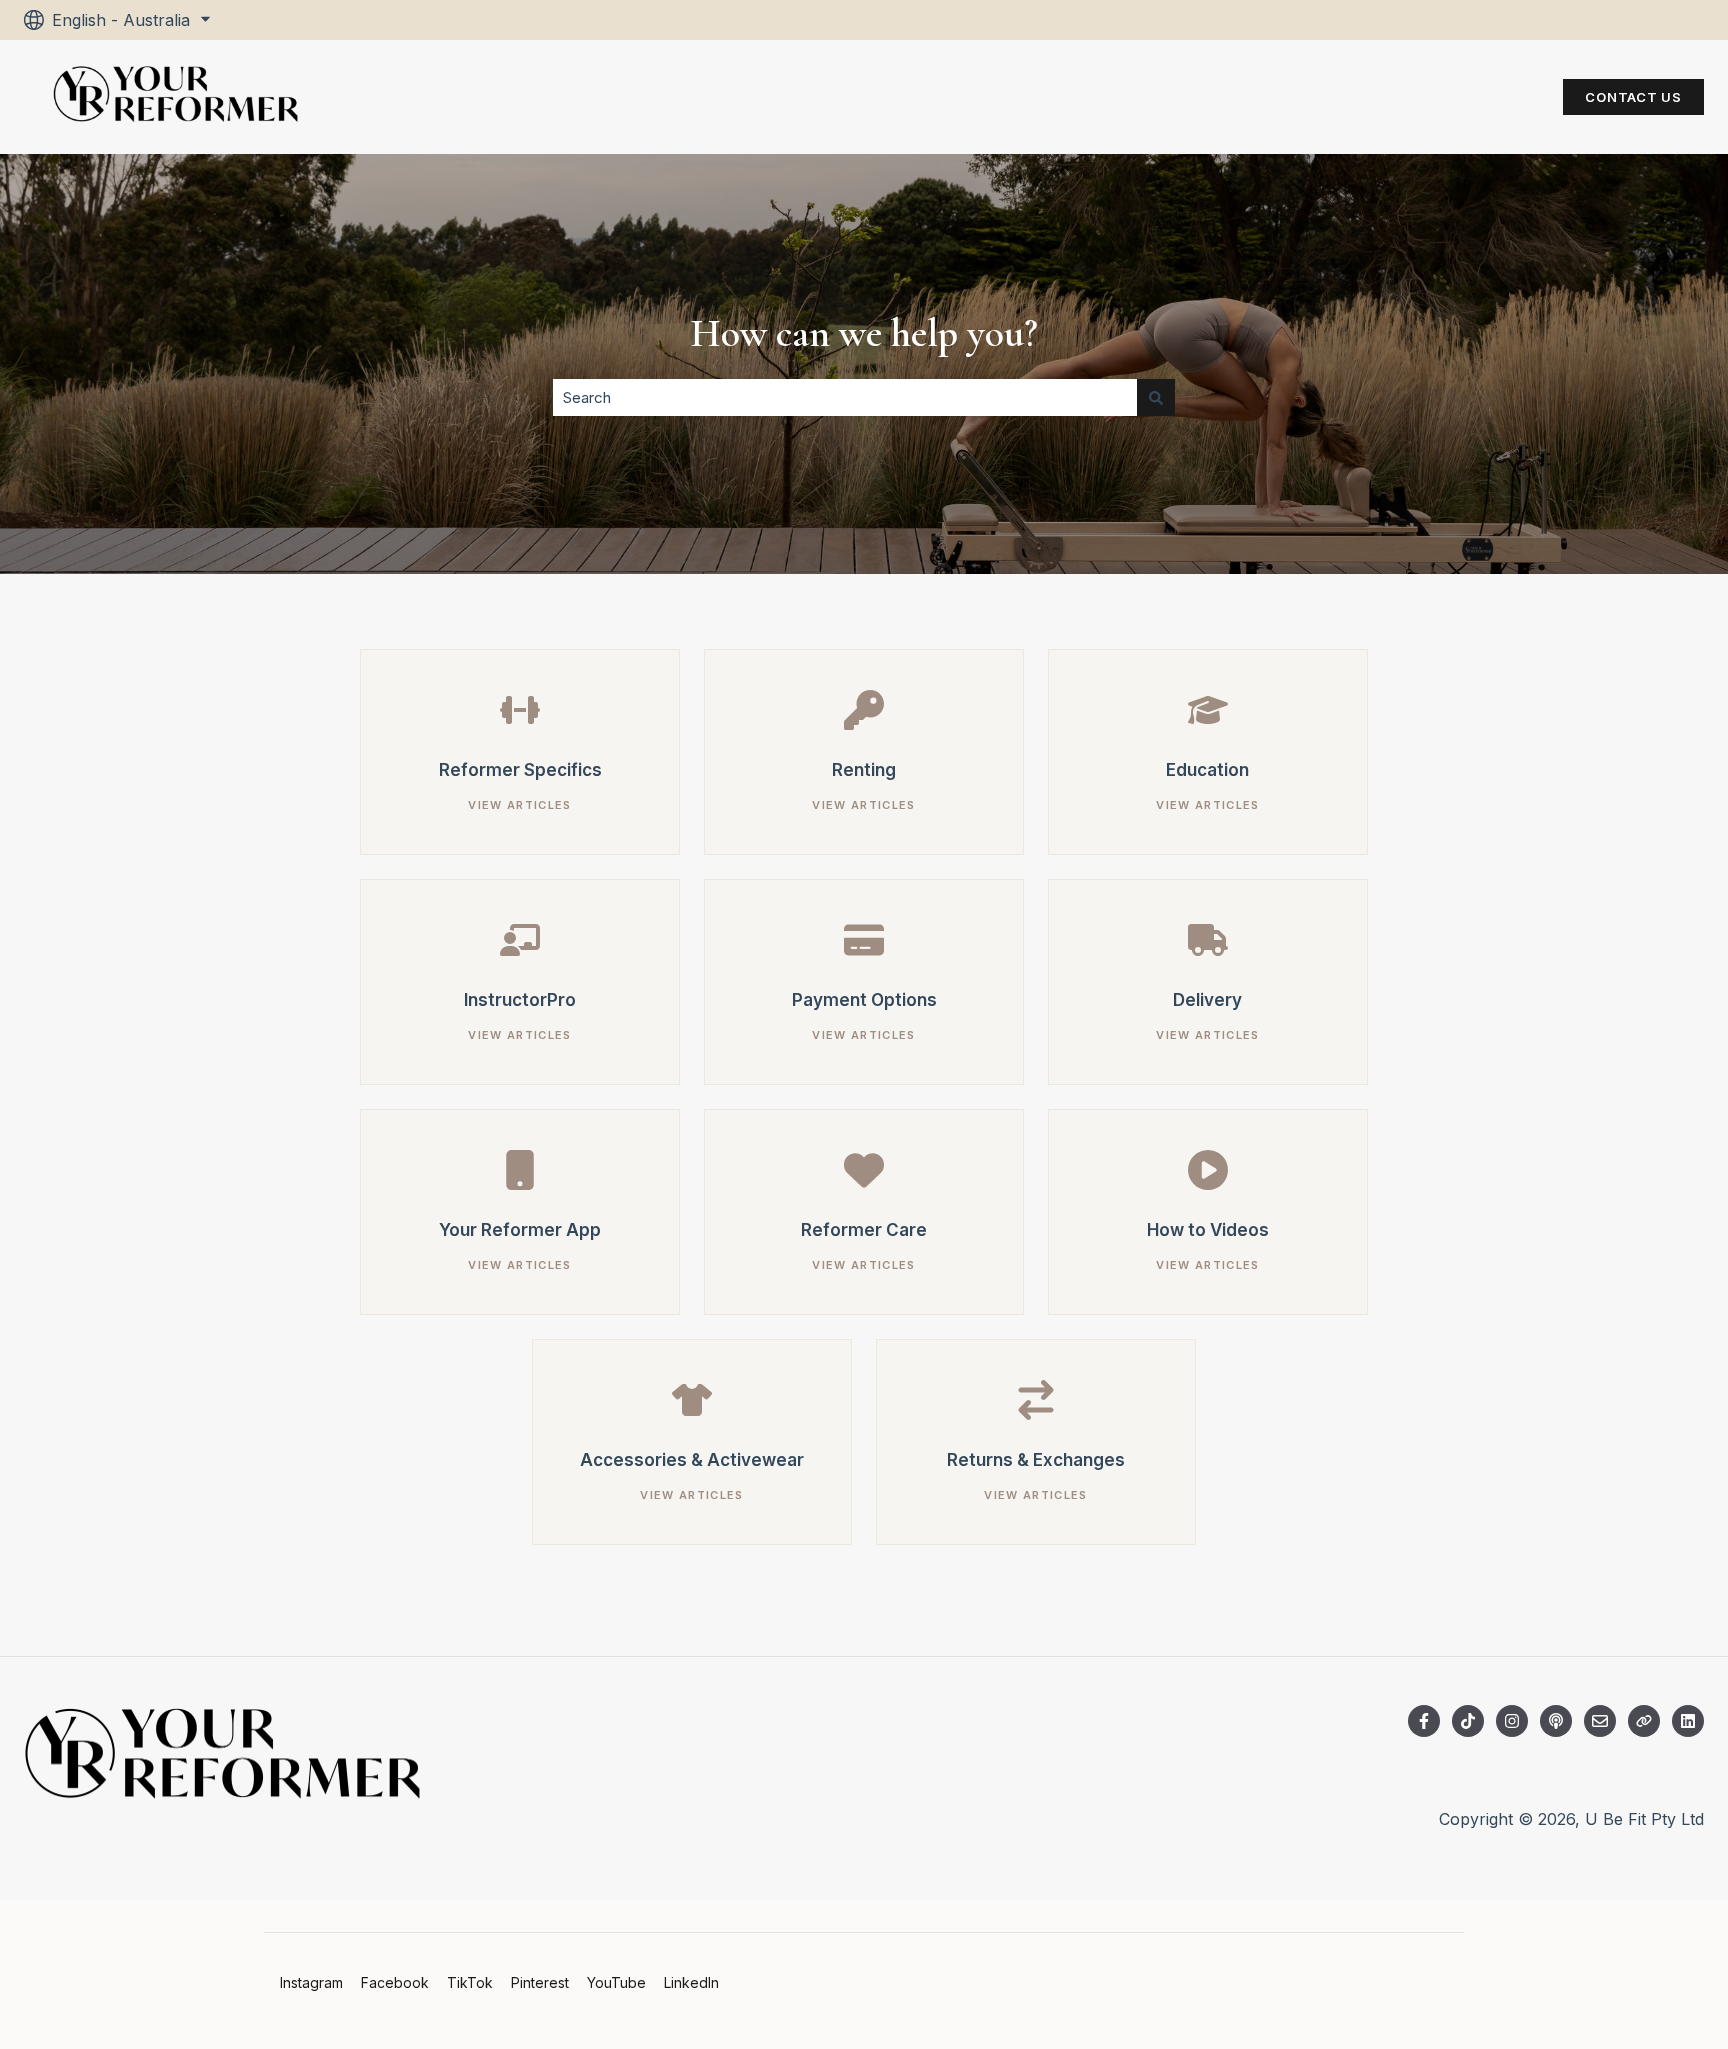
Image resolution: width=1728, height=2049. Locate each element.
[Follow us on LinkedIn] (1688, 1721)
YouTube (616, 1982)
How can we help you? (864, 333)
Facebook (395, 1982)
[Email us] (1600, 1721)
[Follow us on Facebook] (1424, 1721)
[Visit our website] (1644, 1721)
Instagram (311, 1982)
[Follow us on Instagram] (1512, 1721)
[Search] (1156, 397)
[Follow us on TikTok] (1468, 1721)
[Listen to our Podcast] (1556, 1721)
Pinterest (540, 1982)
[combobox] (845, 397)
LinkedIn (691, 1982)
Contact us (1633, 97)
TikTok (470, 1982)
